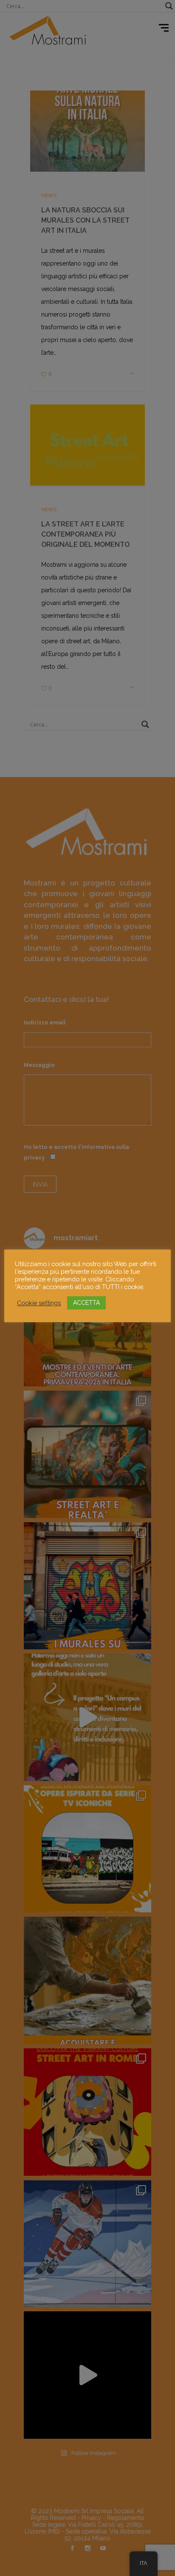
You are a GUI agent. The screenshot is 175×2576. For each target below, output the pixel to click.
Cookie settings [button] (39, 1303)
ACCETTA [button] (86, 1303)
